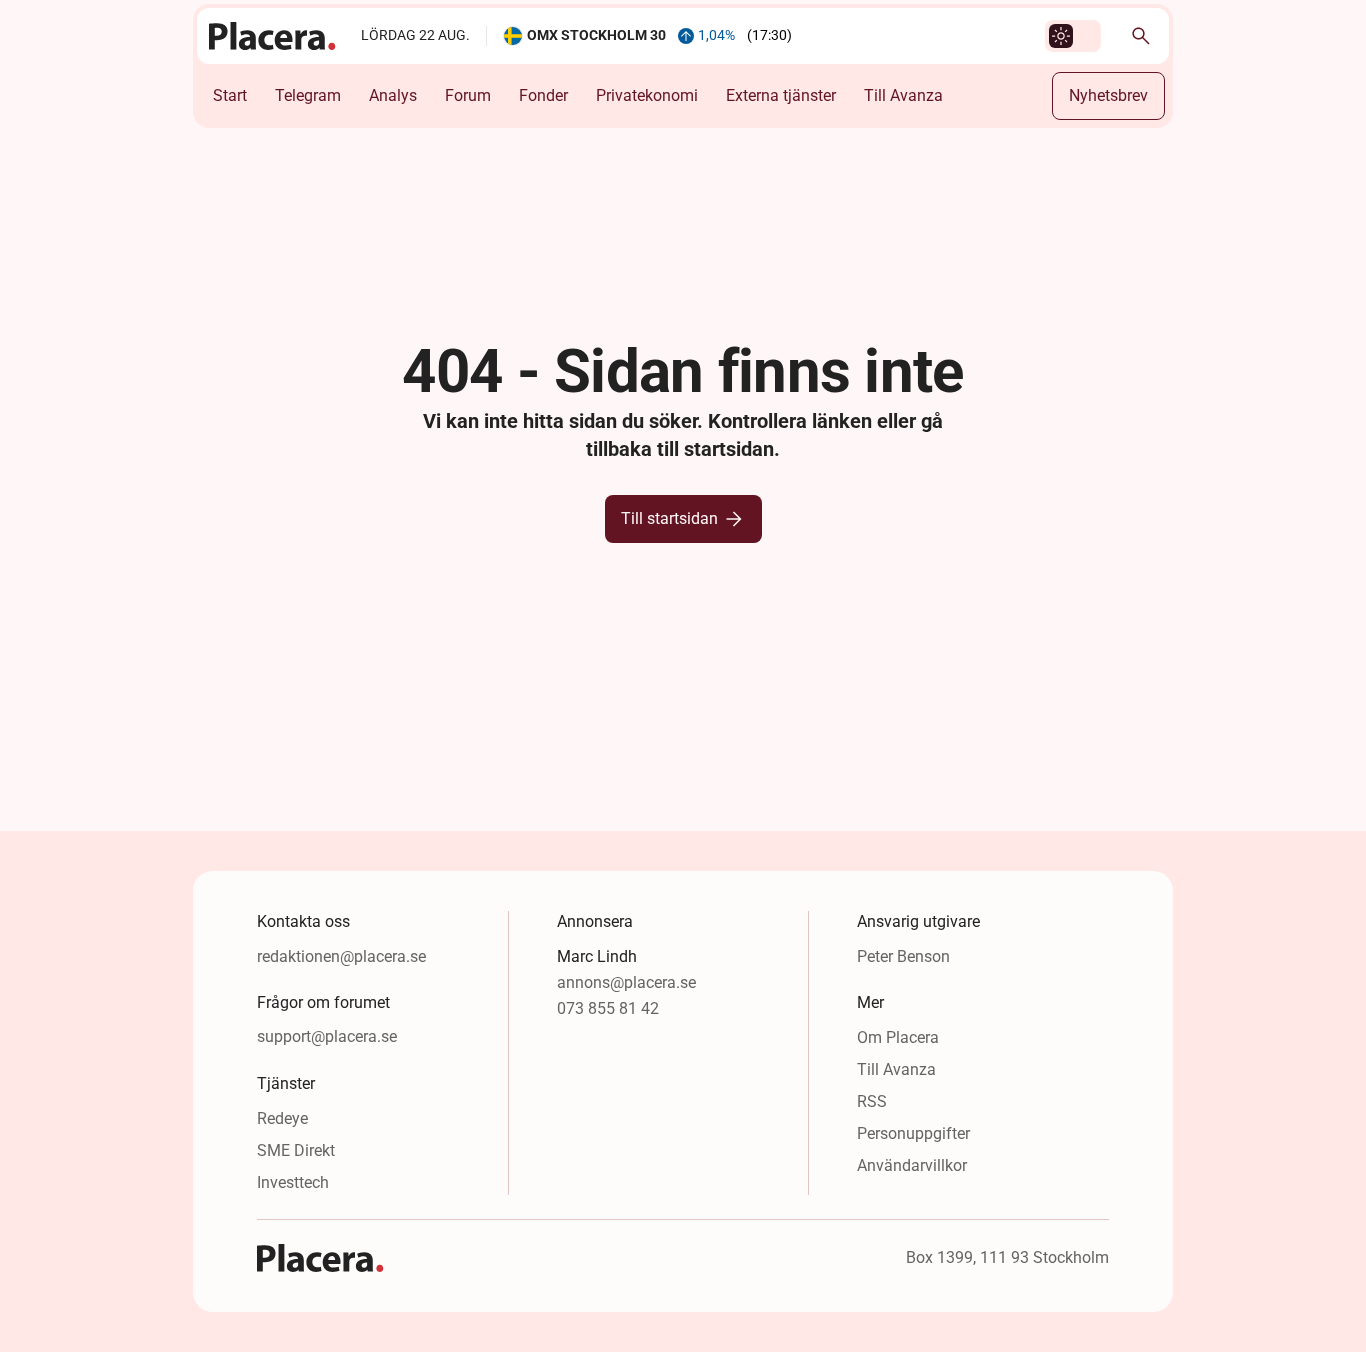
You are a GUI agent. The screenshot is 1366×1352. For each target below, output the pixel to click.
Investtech (293, 1182)
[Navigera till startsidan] (273, 36)
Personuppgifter (913, 1133)
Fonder (543, 95)
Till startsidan (669, 518)
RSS (872, 1101)
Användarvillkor (912, 1165)
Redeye (282, 1118)
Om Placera (898, 1037)
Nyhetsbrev (1108, 95)
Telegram (308, 95)
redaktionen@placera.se (341, 956)
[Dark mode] (1061, 36)
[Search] (1141, 36)
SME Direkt (296, 1150)
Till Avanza (903, 95)
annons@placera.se (626, 982)
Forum (468, 95)
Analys (393, 95)
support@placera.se (327, 1036)
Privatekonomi (647, 95)
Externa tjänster (781, 95)
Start (230, 95)
